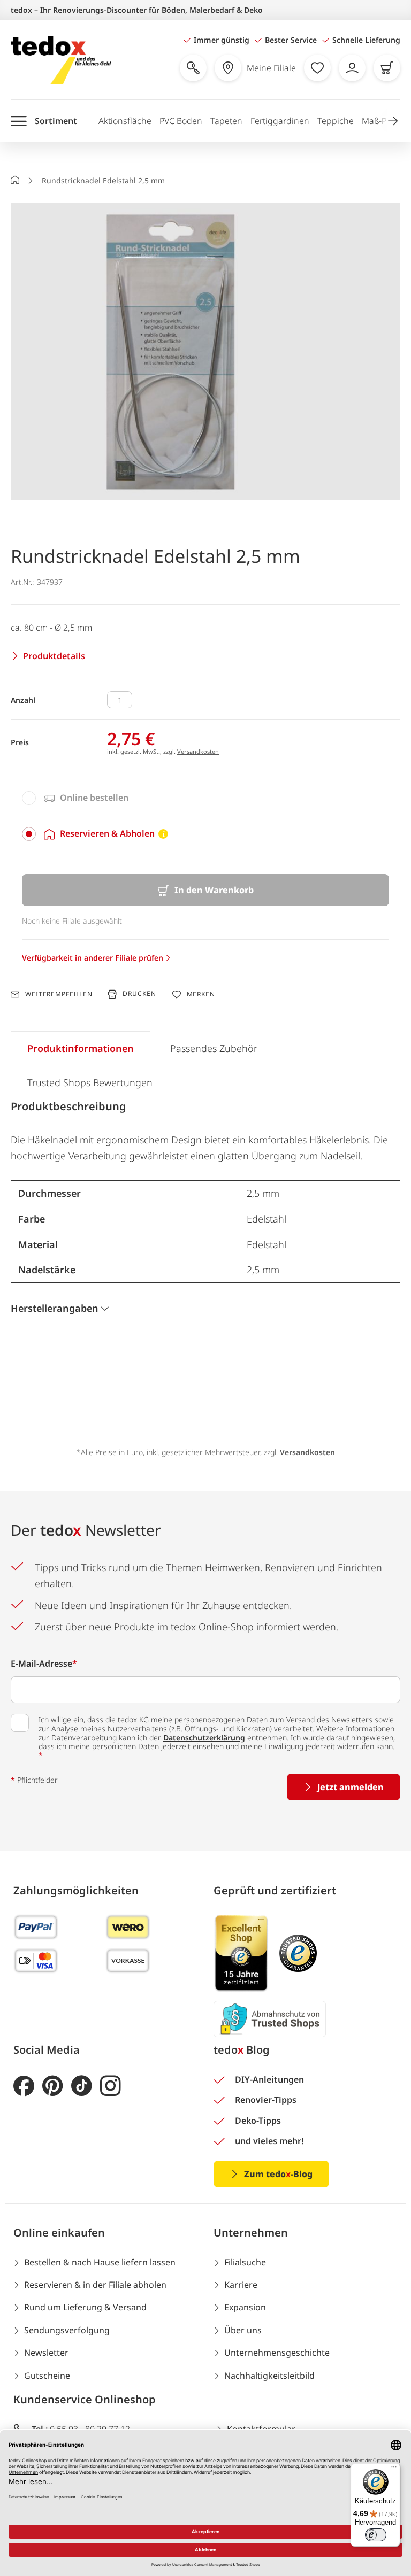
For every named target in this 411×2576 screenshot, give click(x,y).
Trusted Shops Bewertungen (90, 1082)
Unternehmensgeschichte (277, 2353)
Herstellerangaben (55, 1308)
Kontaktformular (261, 2429)
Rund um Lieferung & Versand (85, 2307)
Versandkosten (198, 751)
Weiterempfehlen (59, 994)
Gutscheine (47, 2376)
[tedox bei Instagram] (111, 2086)
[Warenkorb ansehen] (387, 68)
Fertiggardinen (280, 121)
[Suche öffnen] (193, 68)
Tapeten (226, 121)
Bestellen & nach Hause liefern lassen (100, 2262)
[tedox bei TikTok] (82, 2086)
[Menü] (394, 2470)
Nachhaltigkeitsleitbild (269, 2376)
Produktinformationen (81, 1048)
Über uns (243, 2330)
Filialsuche (245, 2262)
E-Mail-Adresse (44, 1664)
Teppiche (336, 121)
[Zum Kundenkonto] (352, 68)
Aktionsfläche (125, 121)
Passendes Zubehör (214, 1048)
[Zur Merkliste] (317, 68)
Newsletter (46, 2353)
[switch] (376, 2535)
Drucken (139, 994)
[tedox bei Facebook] (24, 2086)
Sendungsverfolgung (67, 2330)
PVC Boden (181, 121)
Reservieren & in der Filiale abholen (95, 2285)
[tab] (205, 798)
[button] (393, 121)
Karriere (241, 2285)
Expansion (245, 2307)
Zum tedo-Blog (278, 2174)
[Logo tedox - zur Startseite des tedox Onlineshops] (61, 60)
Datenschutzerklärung (204, 1738)
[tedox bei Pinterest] (53, 2086)
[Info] (163, 834)
